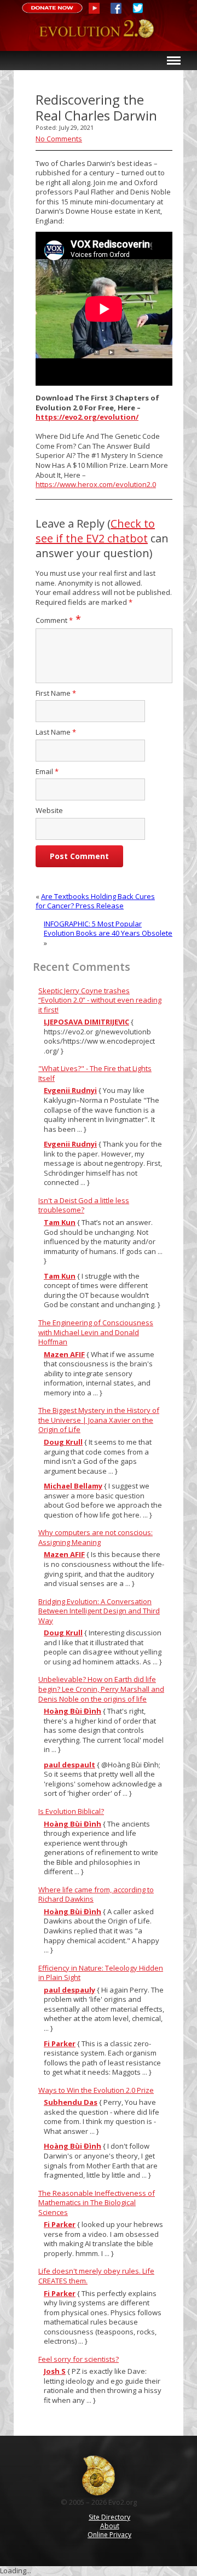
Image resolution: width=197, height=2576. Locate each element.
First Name (56, 693)
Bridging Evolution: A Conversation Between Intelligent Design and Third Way (99, 1611)
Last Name (56, 732)
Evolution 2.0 (99, 35)
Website (49, 811)
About (110, 2526)
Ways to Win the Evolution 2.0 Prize (96, 2090)
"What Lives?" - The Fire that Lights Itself (95, 1073)
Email (47, 772)
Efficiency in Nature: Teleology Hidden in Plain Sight (101, 1973)
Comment (54, 620)
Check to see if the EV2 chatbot (95, 531)
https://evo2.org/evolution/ (87, 417)
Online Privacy (109, 2535)
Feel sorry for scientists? (79, 2359)
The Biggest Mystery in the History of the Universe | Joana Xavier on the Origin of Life (99, 1420)
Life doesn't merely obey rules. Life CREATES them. (96, 2276)
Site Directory (109, 2517)
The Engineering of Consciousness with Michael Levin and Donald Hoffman (96, 1332)
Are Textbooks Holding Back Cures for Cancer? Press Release (95, 901)
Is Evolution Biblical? (71, 1811)
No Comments (59, 139)
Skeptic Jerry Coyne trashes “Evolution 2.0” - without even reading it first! (100, 1000)
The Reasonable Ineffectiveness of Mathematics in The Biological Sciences (97, 2203)
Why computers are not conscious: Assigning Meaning (95, 1537)
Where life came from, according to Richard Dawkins (96, 1894)
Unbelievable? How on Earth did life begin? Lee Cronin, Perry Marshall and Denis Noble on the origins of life (101, 1689)
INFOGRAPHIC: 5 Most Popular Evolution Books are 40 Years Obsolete (108, 929)
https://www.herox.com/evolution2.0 (96, 484)
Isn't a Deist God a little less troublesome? (84, 1205)
